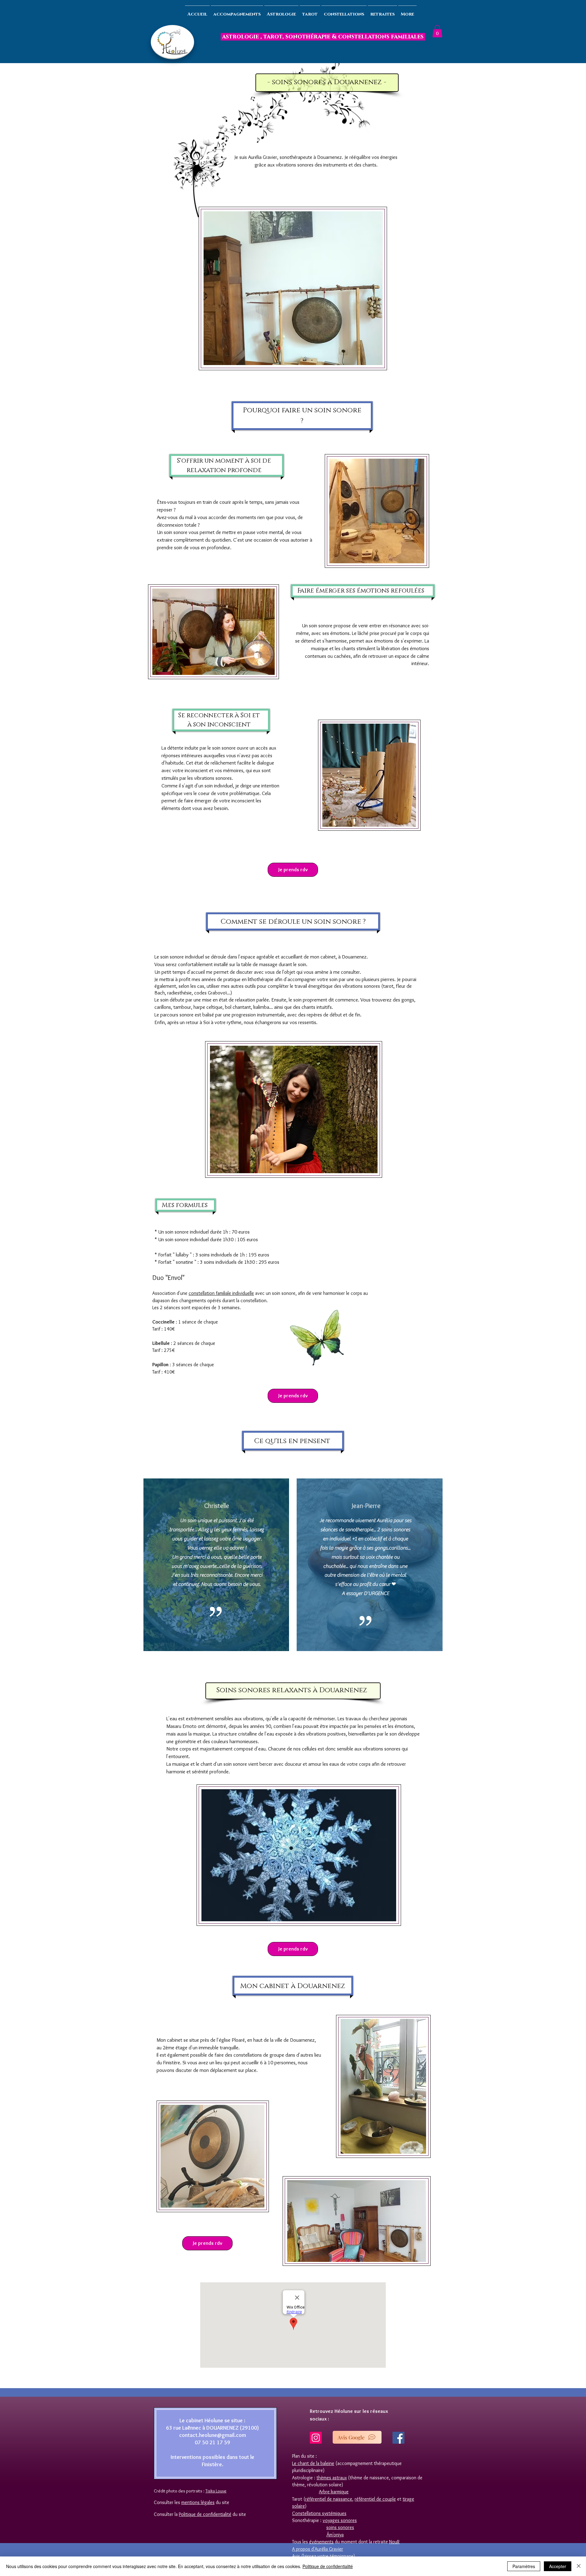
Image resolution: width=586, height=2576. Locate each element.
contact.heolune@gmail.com (213, 2435)
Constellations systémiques (319, 2513)
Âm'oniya (335, 2535)
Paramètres (524, 2566)
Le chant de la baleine (313, 2463)
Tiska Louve (216, 2491)
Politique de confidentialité (328, 2566)
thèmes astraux (332, 2478)
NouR (394, 2542)
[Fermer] (579, 2566)
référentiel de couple (375, 2499)
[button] (437, 31)
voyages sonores (340, 2520)
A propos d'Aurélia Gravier (318, 2549)
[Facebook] (398, 2438)
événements (321, 2542)
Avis (296, 2556)
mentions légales (198, 2502)
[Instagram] (316, 2438)
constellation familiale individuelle (221, 1293)
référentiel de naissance (329, 2499)
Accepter (558, 2566)
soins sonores (340, 2527)
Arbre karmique (334, 2492)
